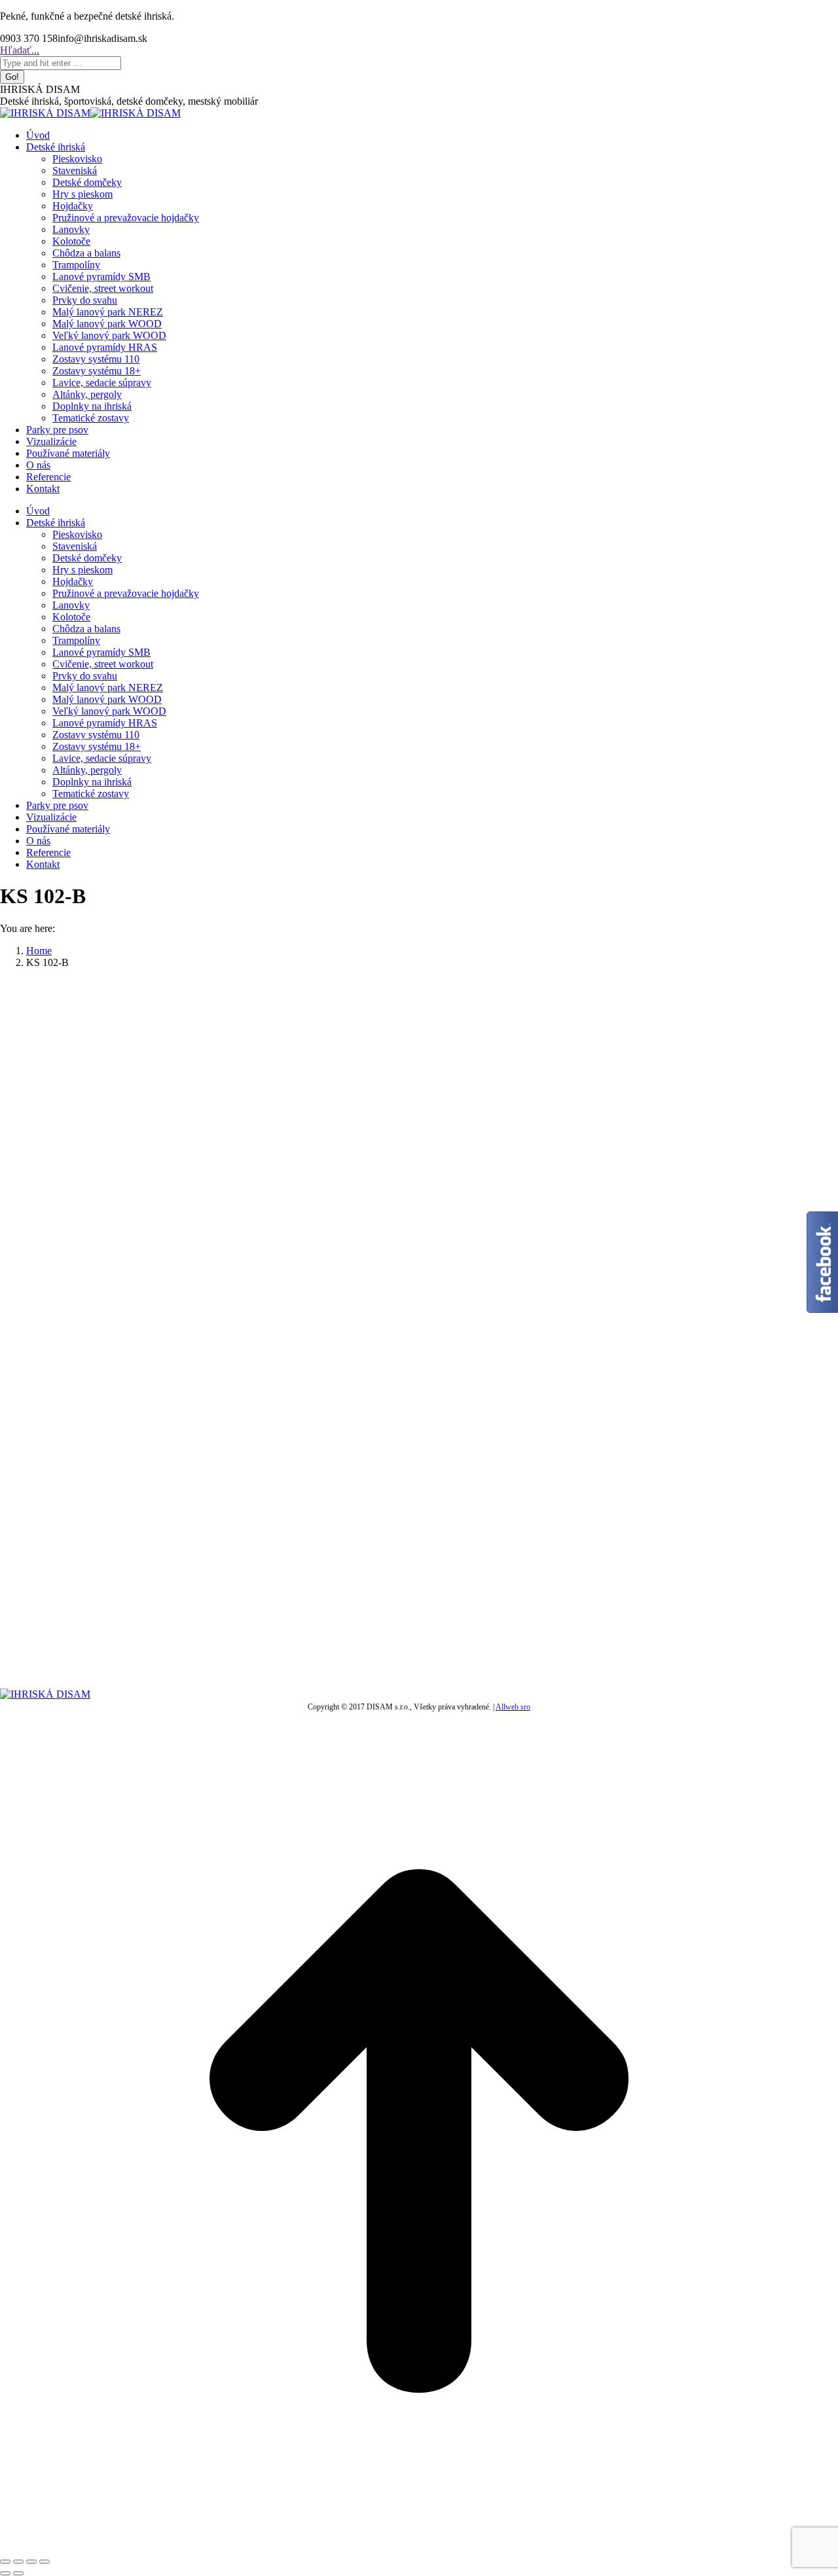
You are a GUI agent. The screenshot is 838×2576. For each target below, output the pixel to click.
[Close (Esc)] (5, 2562)
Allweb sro (513, 1707)
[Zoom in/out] (45, 2562)
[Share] (18, 2562)
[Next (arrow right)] (18, 2573)
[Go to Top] (419, 2546)
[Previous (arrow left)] (5, 2573)
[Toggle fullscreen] (31, 2562)
